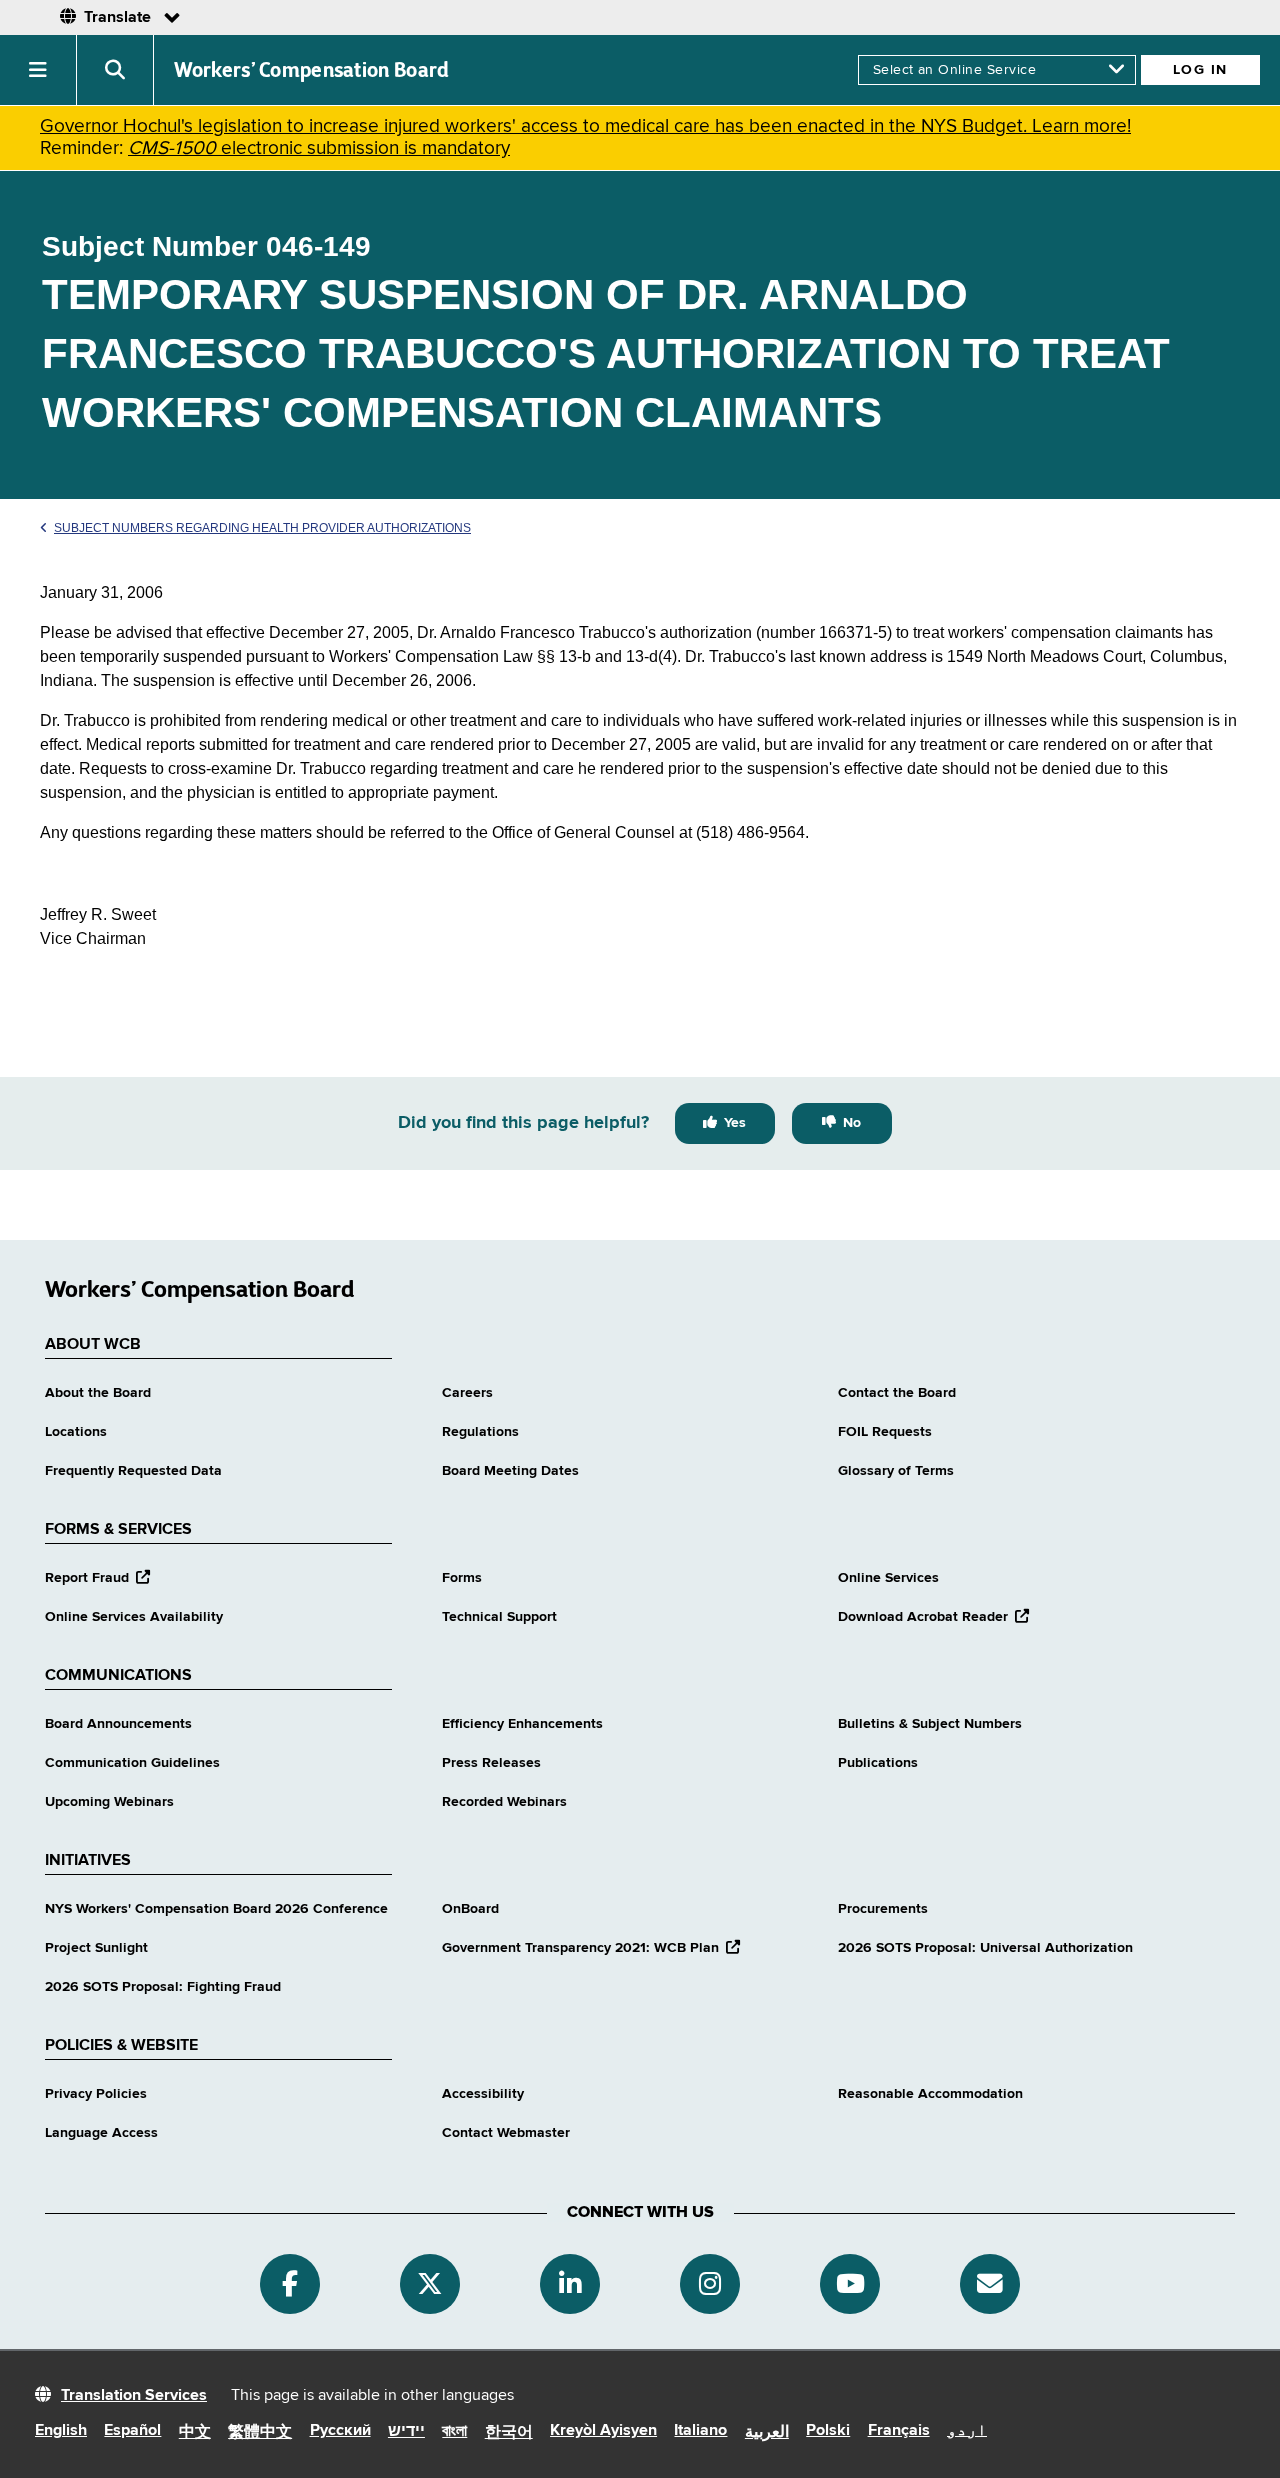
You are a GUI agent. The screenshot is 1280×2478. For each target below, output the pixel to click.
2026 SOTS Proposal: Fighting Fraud (163, 1987)
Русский (340, 2431)
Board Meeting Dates (510, 1471)
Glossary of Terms (896, 1471)
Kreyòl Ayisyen (603, 2431)
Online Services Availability (134, 1617)
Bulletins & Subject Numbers (930, 1724)
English (61, 2431)
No (852, 1123)
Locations (76, 1432)
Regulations (480, 1432)
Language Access (101, 2133)
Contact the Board (897, 1393)
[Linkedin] (570, 2284)
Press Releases (491, 1763)
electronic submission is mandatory (319, 148)
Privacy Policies (96, 2094)
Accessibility (483, 2094)
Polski (828, 2431)
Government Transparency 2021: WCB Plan (591, 1948)
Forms (462, 1578)
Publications (878, 1763)
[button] (38, 70)
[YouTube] (850, 2284)
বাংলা (454, 2432)
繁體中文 (260, 2433)
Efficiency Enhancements (522, 1724)
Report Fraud (97, 1578)
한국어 (509, 2433)
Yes (735, 1123)
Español (132, 2431)
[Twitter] (430, 2284)
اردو (967, 2431)
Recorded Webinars (504, 1802)
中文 (195, 2433)
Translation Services (134, 2396)
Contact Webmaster (506, 2133)
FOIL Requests (885, 1432)
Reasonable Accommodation (930, 2094)
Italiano (700, 2431)
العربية (767, 2433)
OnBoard (470, 1909)
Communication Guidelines (132, 1763)
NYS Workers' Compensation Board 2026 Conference (216, 1909)
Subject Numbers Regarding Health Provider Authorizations (262, 528)
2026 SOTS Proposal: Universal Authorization (985, 1948)
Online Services (888, 1578)
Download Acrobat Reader (933, 1617)
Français (899, 2431)
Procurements (883, 1909)
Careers (467, 1393)
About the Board (98, 1393)
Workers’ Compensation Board (312, 70)
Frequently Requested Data (133, 1471)
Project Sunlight (96, 1948)
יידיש (406, 2432)
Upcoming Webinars (109, 1802)
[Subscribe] (990, 2284)
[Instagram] (710, 2284)
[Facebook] (290, 2284)
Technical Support (499, 1617)
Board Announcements (118, 1724)
